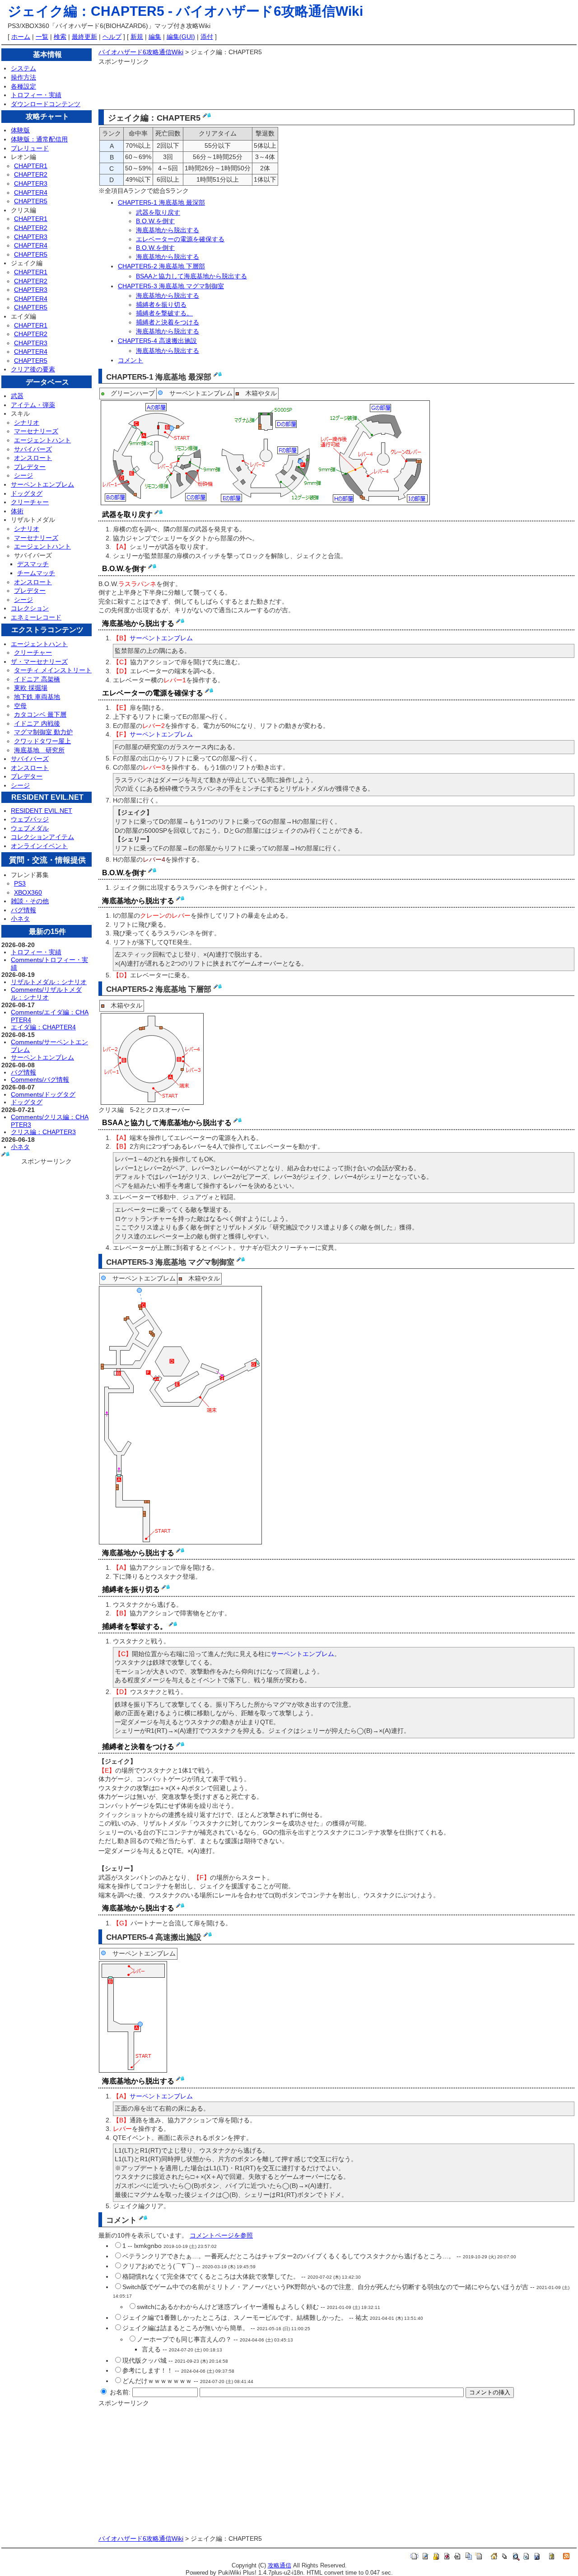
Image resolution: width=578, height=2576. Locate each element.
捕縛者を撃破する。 (164, 313)
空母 (20, 706)
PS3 (20, 883)
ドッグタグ (27, 493)
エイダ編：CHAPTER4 (43, 1027)
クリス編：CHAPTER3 (43, 1132)
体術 (17, 511)
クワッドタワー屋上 (42, 741)
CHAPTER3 (31, 183)
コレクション (30, 608)
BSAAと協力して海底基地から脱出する (191, 276)
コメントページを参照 (221, 2235)
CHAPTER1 (31, 166)
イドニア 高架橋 (37, 679)
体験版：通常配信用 (39, 139)
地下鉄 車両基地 (37, 697)
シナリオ (27, 422)
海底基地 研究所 (39, 750)
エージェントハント (42, 440)
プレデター (30, 467)
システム (23, 68)
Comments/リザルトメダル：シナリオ (46, 993)
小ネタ (20, 919)
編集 (155, 37)
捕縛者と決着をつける (168, 322)
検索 (60, 37)
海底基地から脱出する (168, 230)
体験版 (20, 130)
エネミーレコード (36, 617)
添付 (207, 37)
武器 (17, 396)
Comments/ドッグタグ (43, 1094)
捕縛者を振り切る (161, 305)
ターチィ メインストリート (53, 670)
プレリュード (30, 148)
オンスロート (33, 458)
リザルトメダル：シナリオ (49, 982)
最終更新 (84, 37)
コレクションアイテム (42, 837)
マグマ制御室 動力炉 (43, 732)
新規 (137, 37)
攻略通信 (280, 2566)
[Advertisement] (263, 87)
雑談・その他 (30, 901)
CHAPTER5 (31, 201)
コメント (131, 360)
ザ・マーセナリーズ (39, 662)
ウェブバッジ (30, 819)
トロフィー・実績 (36, 95)
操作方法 (23, 77)
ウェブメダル (30, 828)
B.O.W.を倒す (155, 221)
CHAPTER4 (31, 192)
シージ (23, 475)
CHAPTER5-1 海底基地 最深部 (161, 202)
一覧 (42, 37)
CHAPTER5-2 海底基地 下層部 (161, 266)
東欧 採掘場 (31, 688)
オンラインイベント (39, 846)
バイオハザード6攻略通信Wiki (270, 11)
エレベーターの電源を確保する (180, 239)
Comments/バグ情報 (40, 1079)
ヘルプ (112, 37)
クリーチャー (30, 502)
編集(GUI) (181, 37)
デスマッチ (33, 564)
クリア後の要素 (33, 369)
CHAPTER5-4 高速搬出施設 (157, 341)
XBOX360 (28, 892)
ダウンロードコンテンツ (46, 104)
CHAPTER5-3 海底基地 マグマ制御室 (171, 286)
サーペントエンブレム (42, 484)
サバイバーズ (33, 449)
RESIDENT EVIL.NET (42, 811)
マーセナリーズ (36, 431)
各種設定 (23, 86)
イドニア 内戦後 (37, 723)
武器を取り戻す (158, 212)
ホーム (21, 37)
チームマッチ (36, 573)
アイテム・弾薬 (33, 405)
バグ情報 (23, 910)
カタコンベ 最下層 (40, 714)
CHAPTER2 (31, 174)
